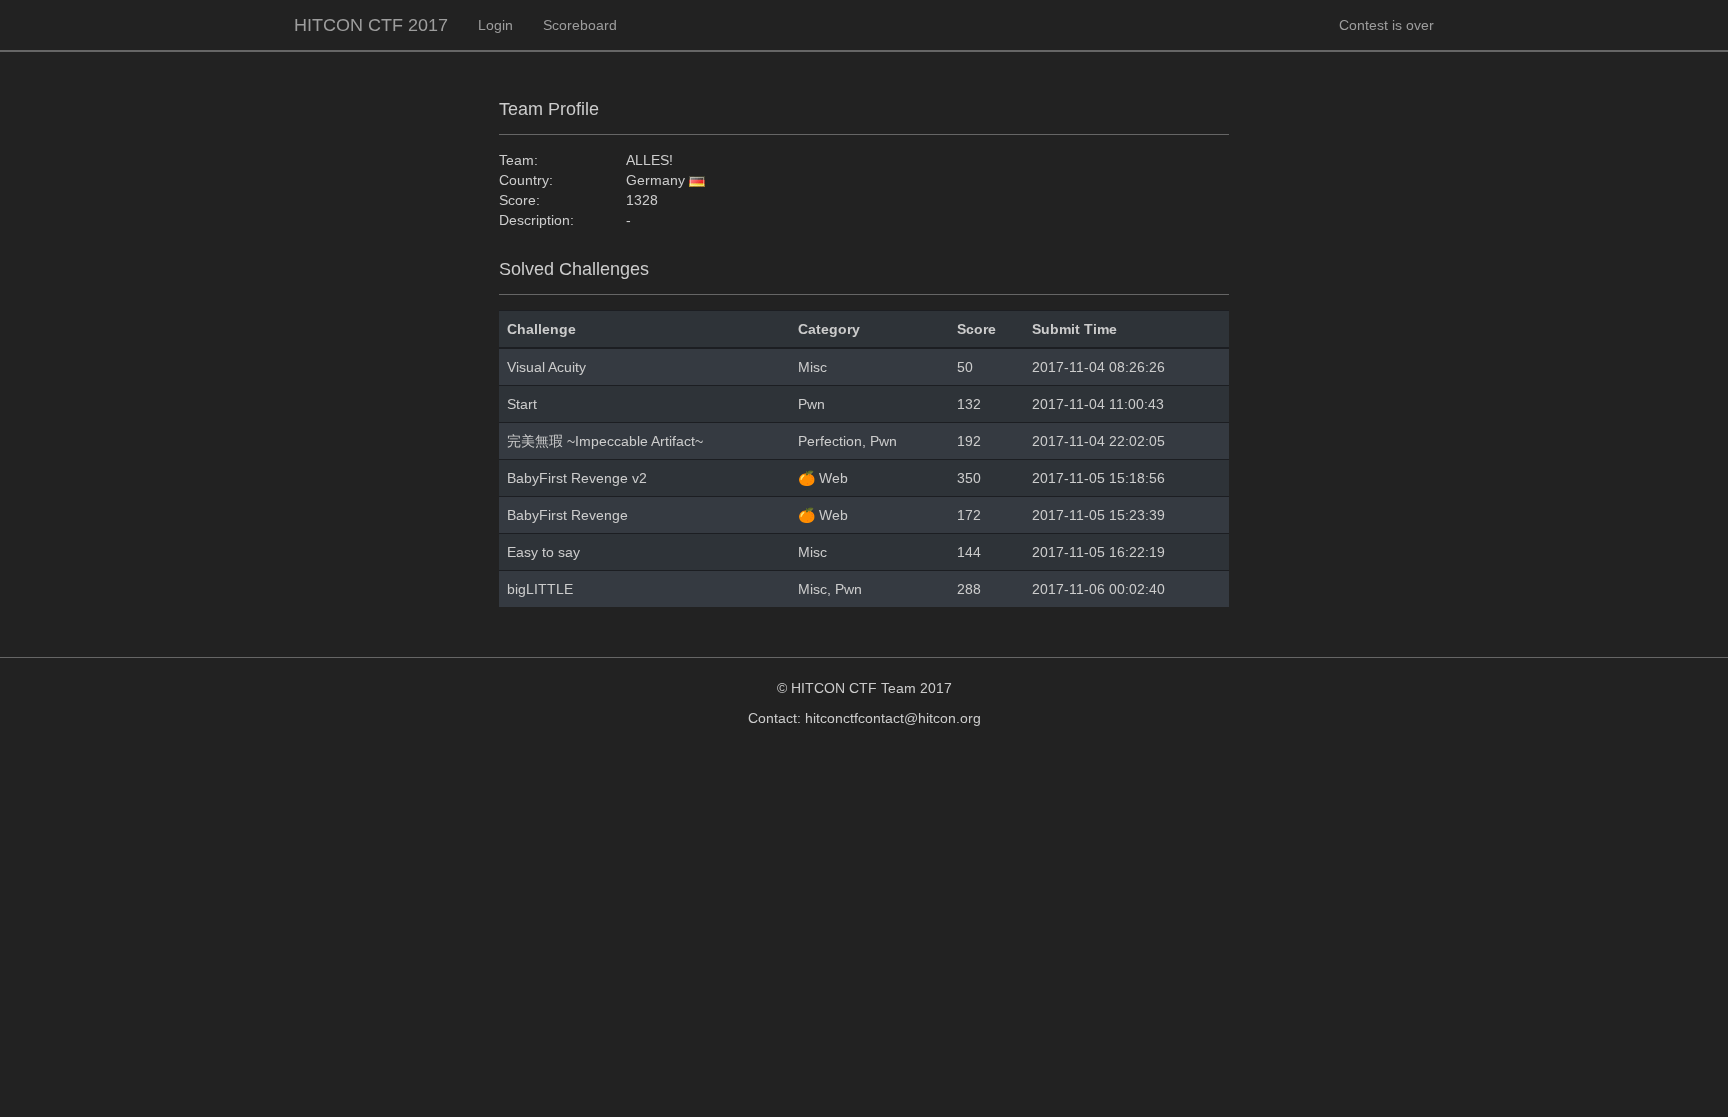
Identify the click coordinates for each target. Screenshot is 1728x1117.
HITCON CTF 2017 (371, 25)
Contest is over (1386, 25)
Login (495, 25)
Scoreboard (580, 25)
